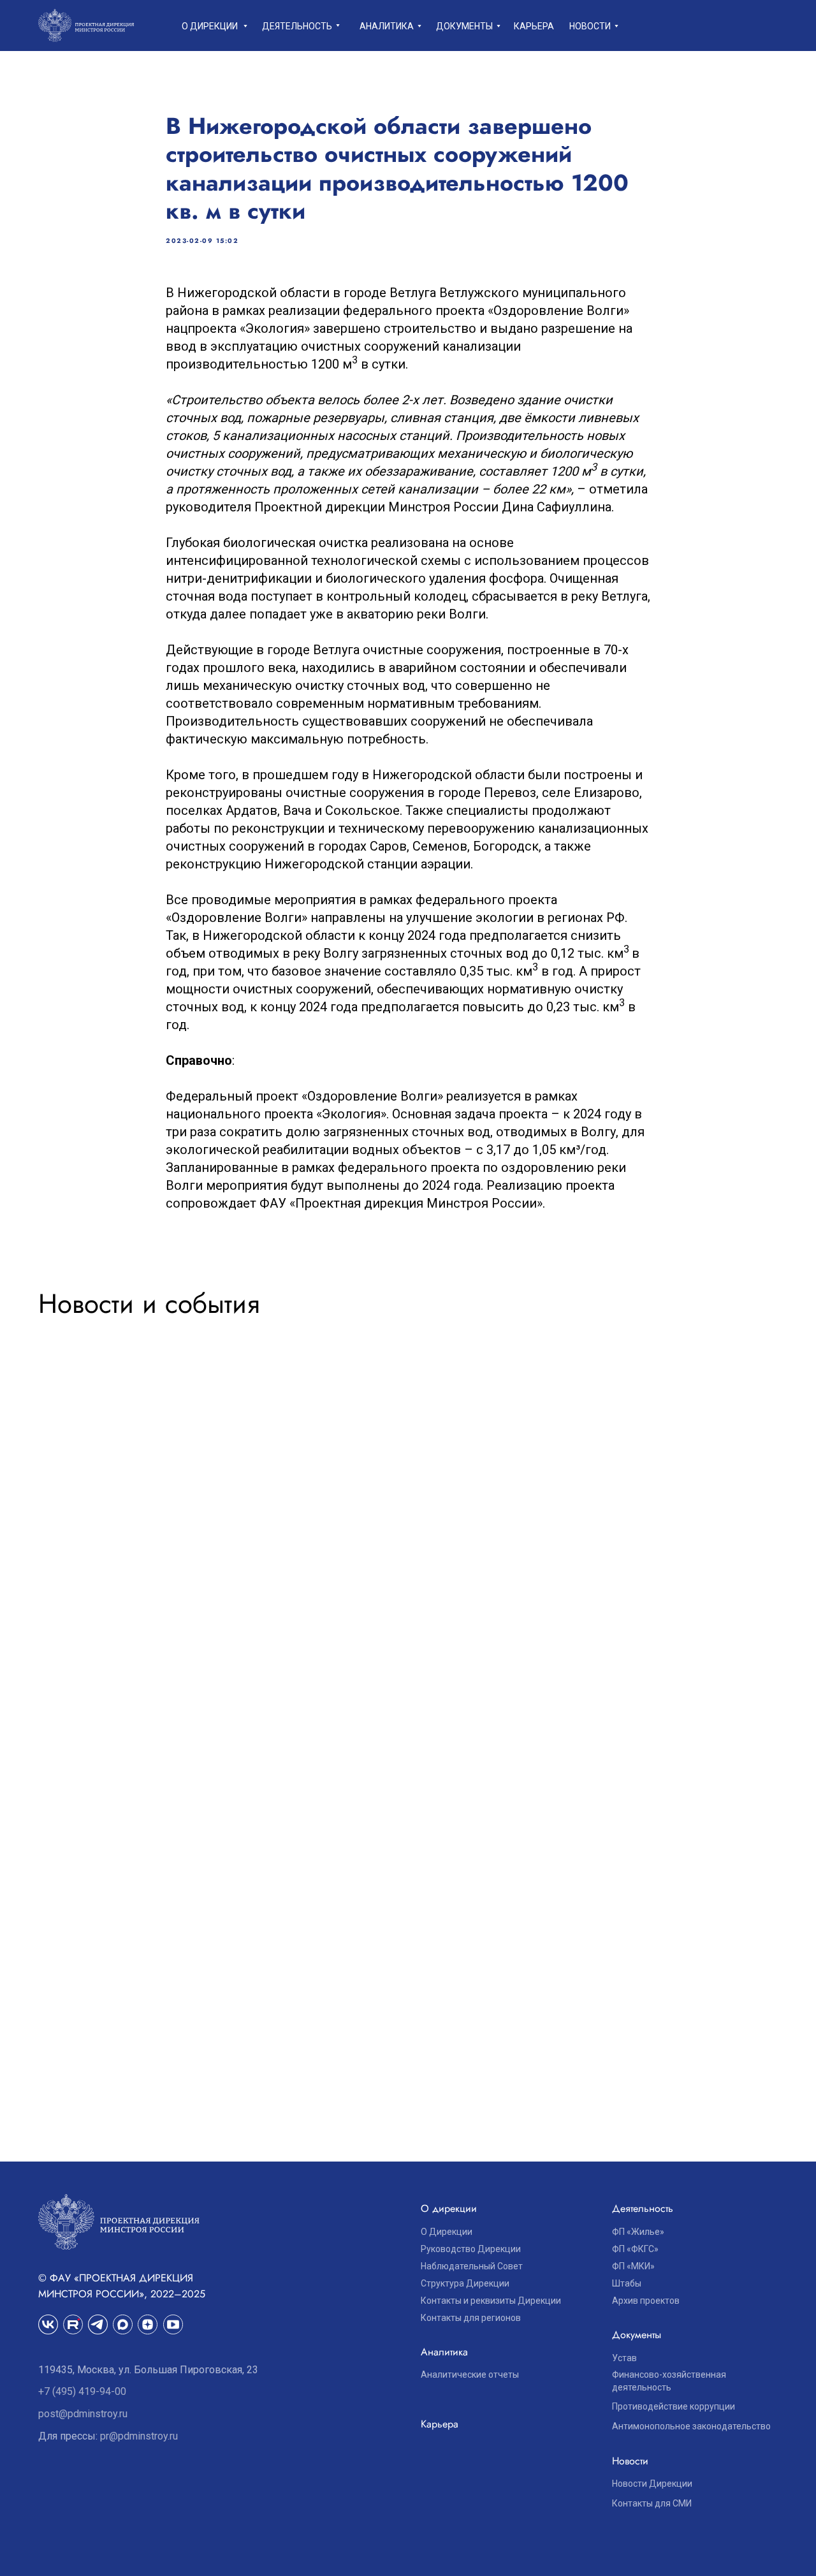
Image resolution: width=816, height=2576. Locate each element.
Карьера (534, 26)
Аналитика (387, 26)
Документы (464, 26)
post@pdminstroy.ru (83, 2414)
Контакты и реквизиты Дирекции (491, 2301)
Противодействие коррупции (674, 2406)
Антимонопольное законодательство (691, 2426)
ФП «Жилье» (638, 2232)
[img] (73, 2324)
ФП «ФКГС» (635, 2249)
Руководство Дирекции (471, 2249)
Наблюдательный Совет (472, 2266)
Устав (624, 2358)
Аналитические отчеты (470, 2375)
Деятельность (297, 26)
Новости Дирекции (652, 2484)
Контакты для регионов (471, 2318)
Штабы (627, 2283)
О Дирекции (447, 2232)
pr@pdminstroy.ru (139, 2436)
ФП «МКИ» (633, 2266)
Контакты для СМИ (652, 2503)
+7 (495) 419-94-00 (82, 2391)
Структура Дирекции (465, 2283)
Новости (590, 26)
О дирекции (210, 26)
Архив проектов (646, 2301)
